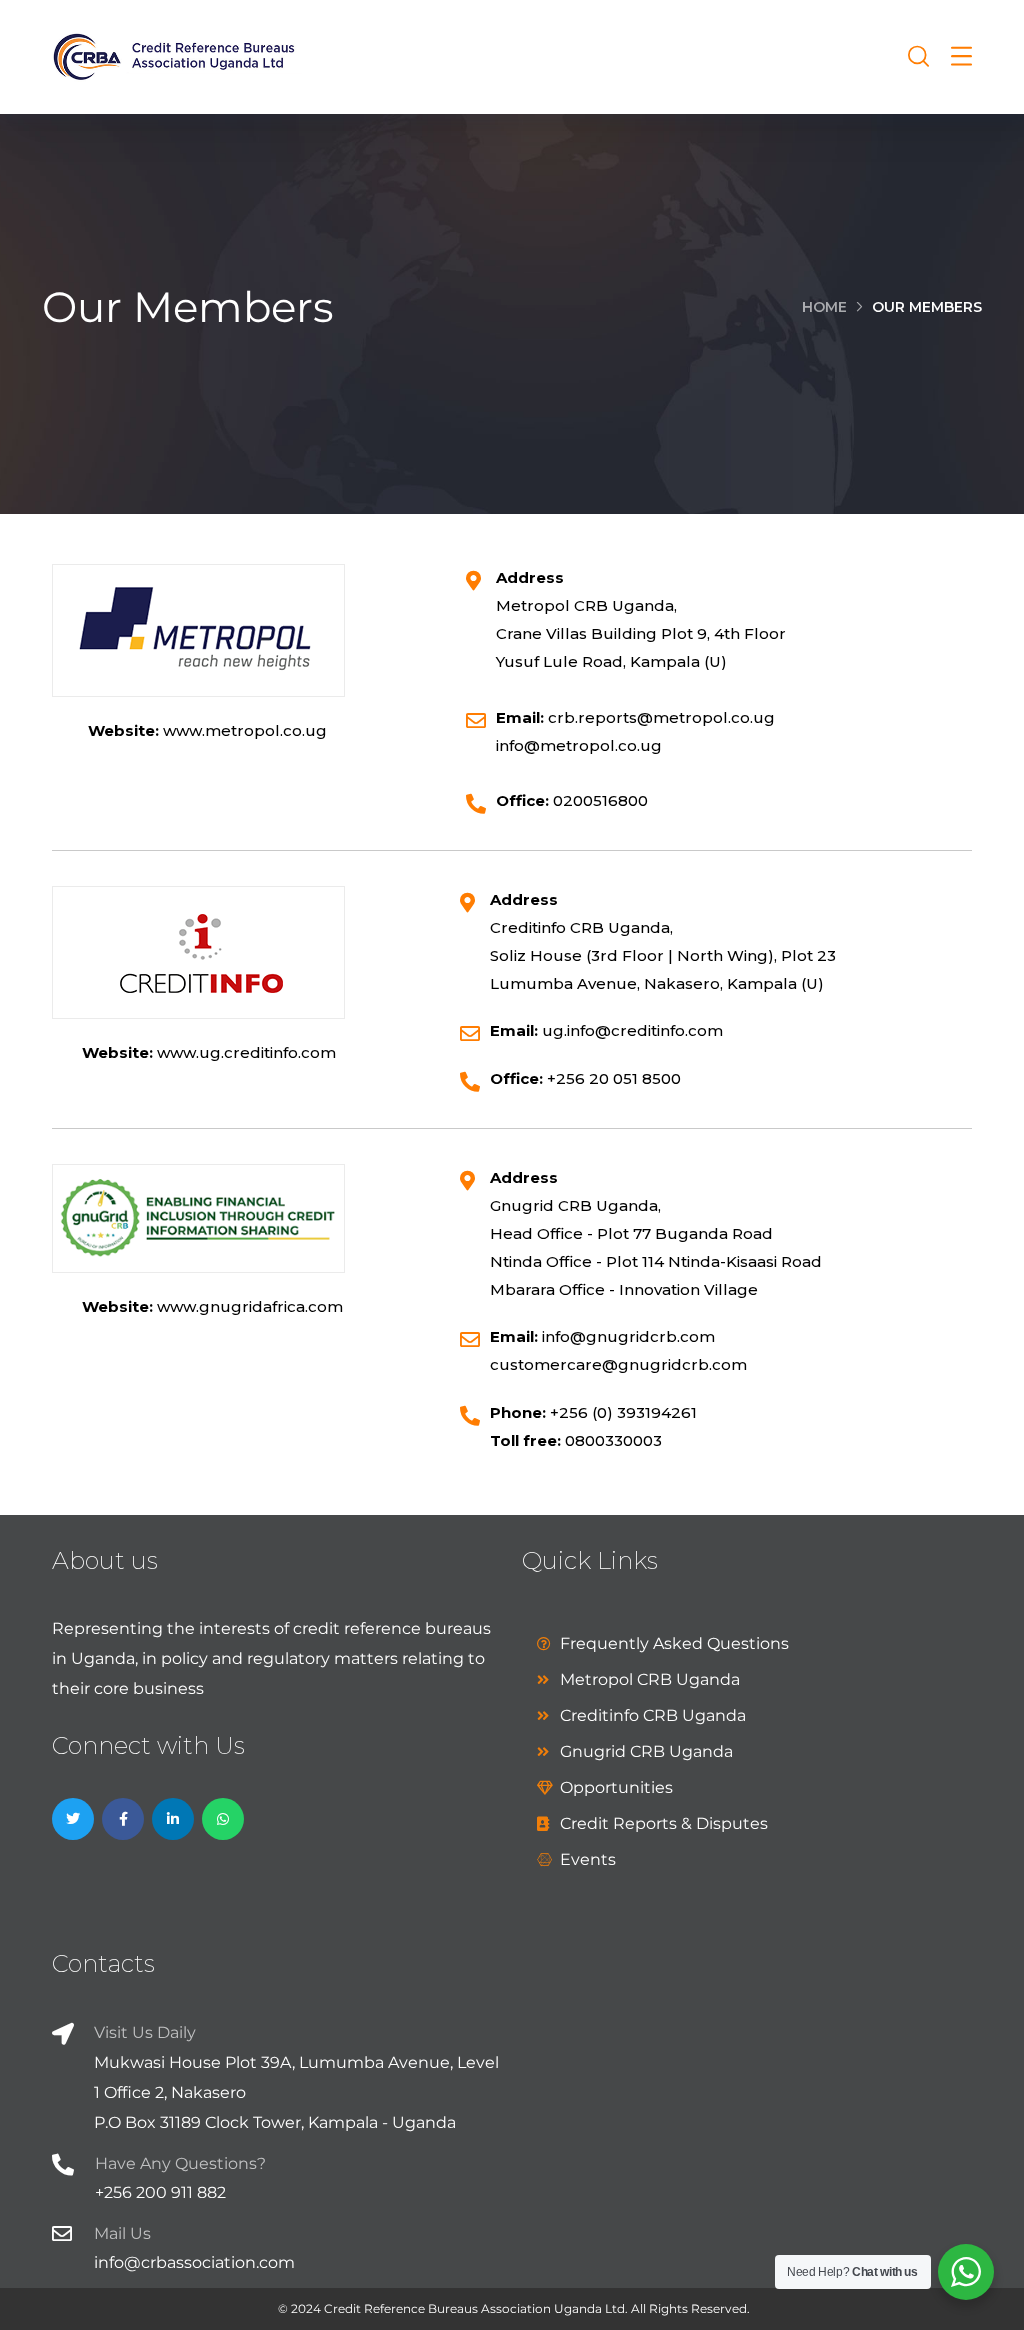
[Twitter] (73, 1819)
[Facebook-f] (123, 1819)
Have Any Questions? (180, 2163)
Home (824, 307)
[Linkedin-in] (173, 1819)
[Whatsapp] (223, 1819)
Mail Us (122, 2233)
